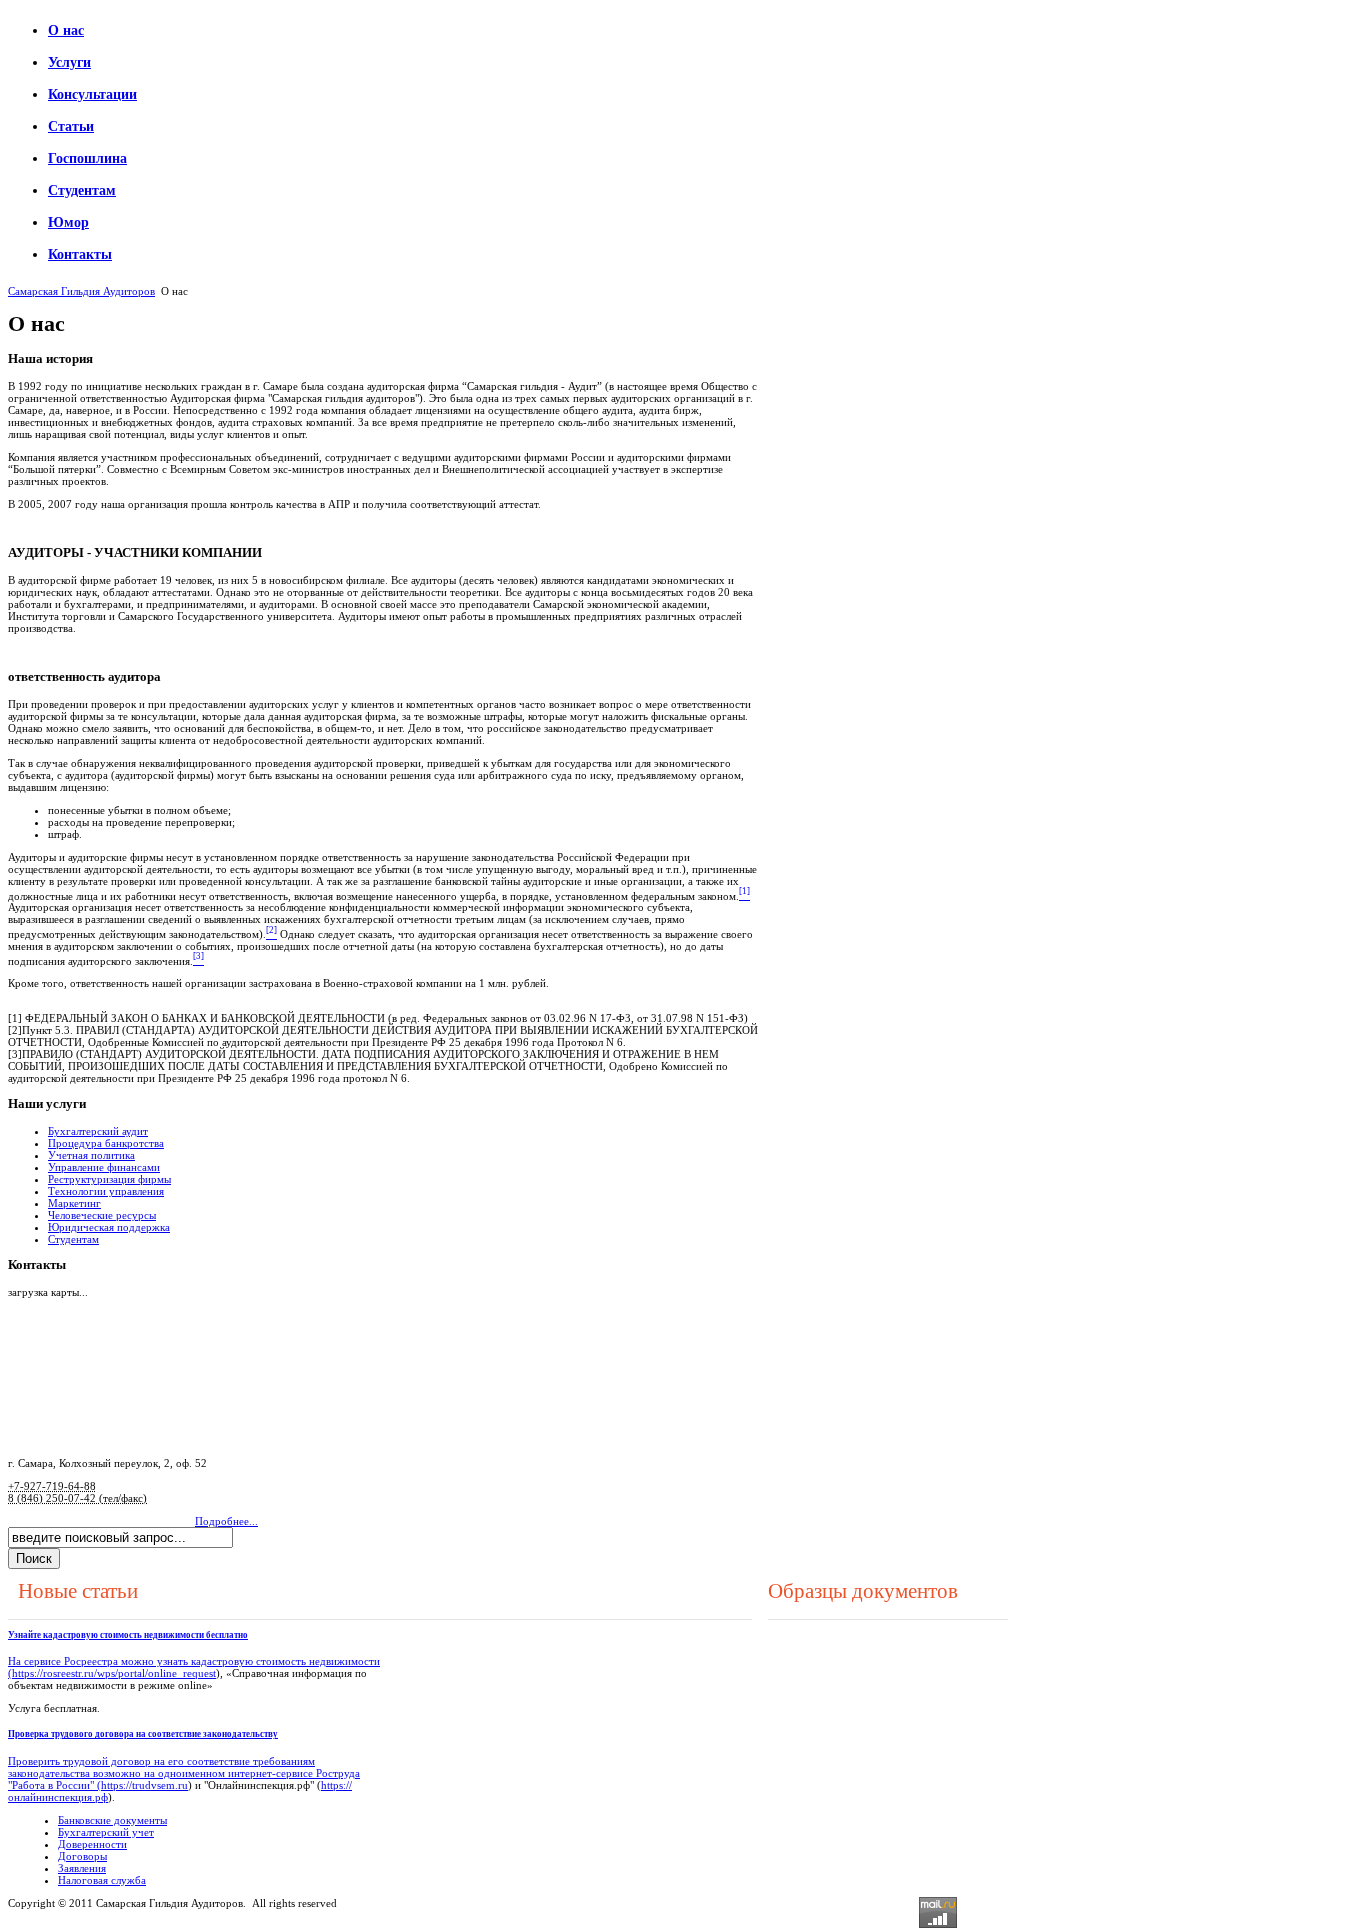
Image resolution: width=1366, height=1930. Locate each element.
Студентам (82, 190)
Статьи (71, 126)
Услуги (69, 62)
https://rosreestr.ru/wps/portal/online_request (114, 1673)
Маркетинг (74, 1203)
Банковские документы (112, 1820)
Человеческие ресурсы (102, 1215)
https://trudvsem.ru (144, 1785)
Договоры (82, 1856)
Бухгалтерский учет (106, 1832)
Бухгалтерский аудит (98, 1131)
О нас (66, 30)
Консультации (92, 94)
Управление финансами (104, 1167)
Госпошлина (87, 158)
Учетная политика (91, 1155)
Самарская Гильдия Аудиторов (81, 291)
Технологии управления (106, 1191)
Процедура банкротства (106, 1143)
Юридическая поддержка (109, 1227)
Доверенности (92, 1844)
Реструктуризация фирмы (109, 1179)
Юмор (68, 222)
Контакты (80, 254)
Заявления (82, 1868)
